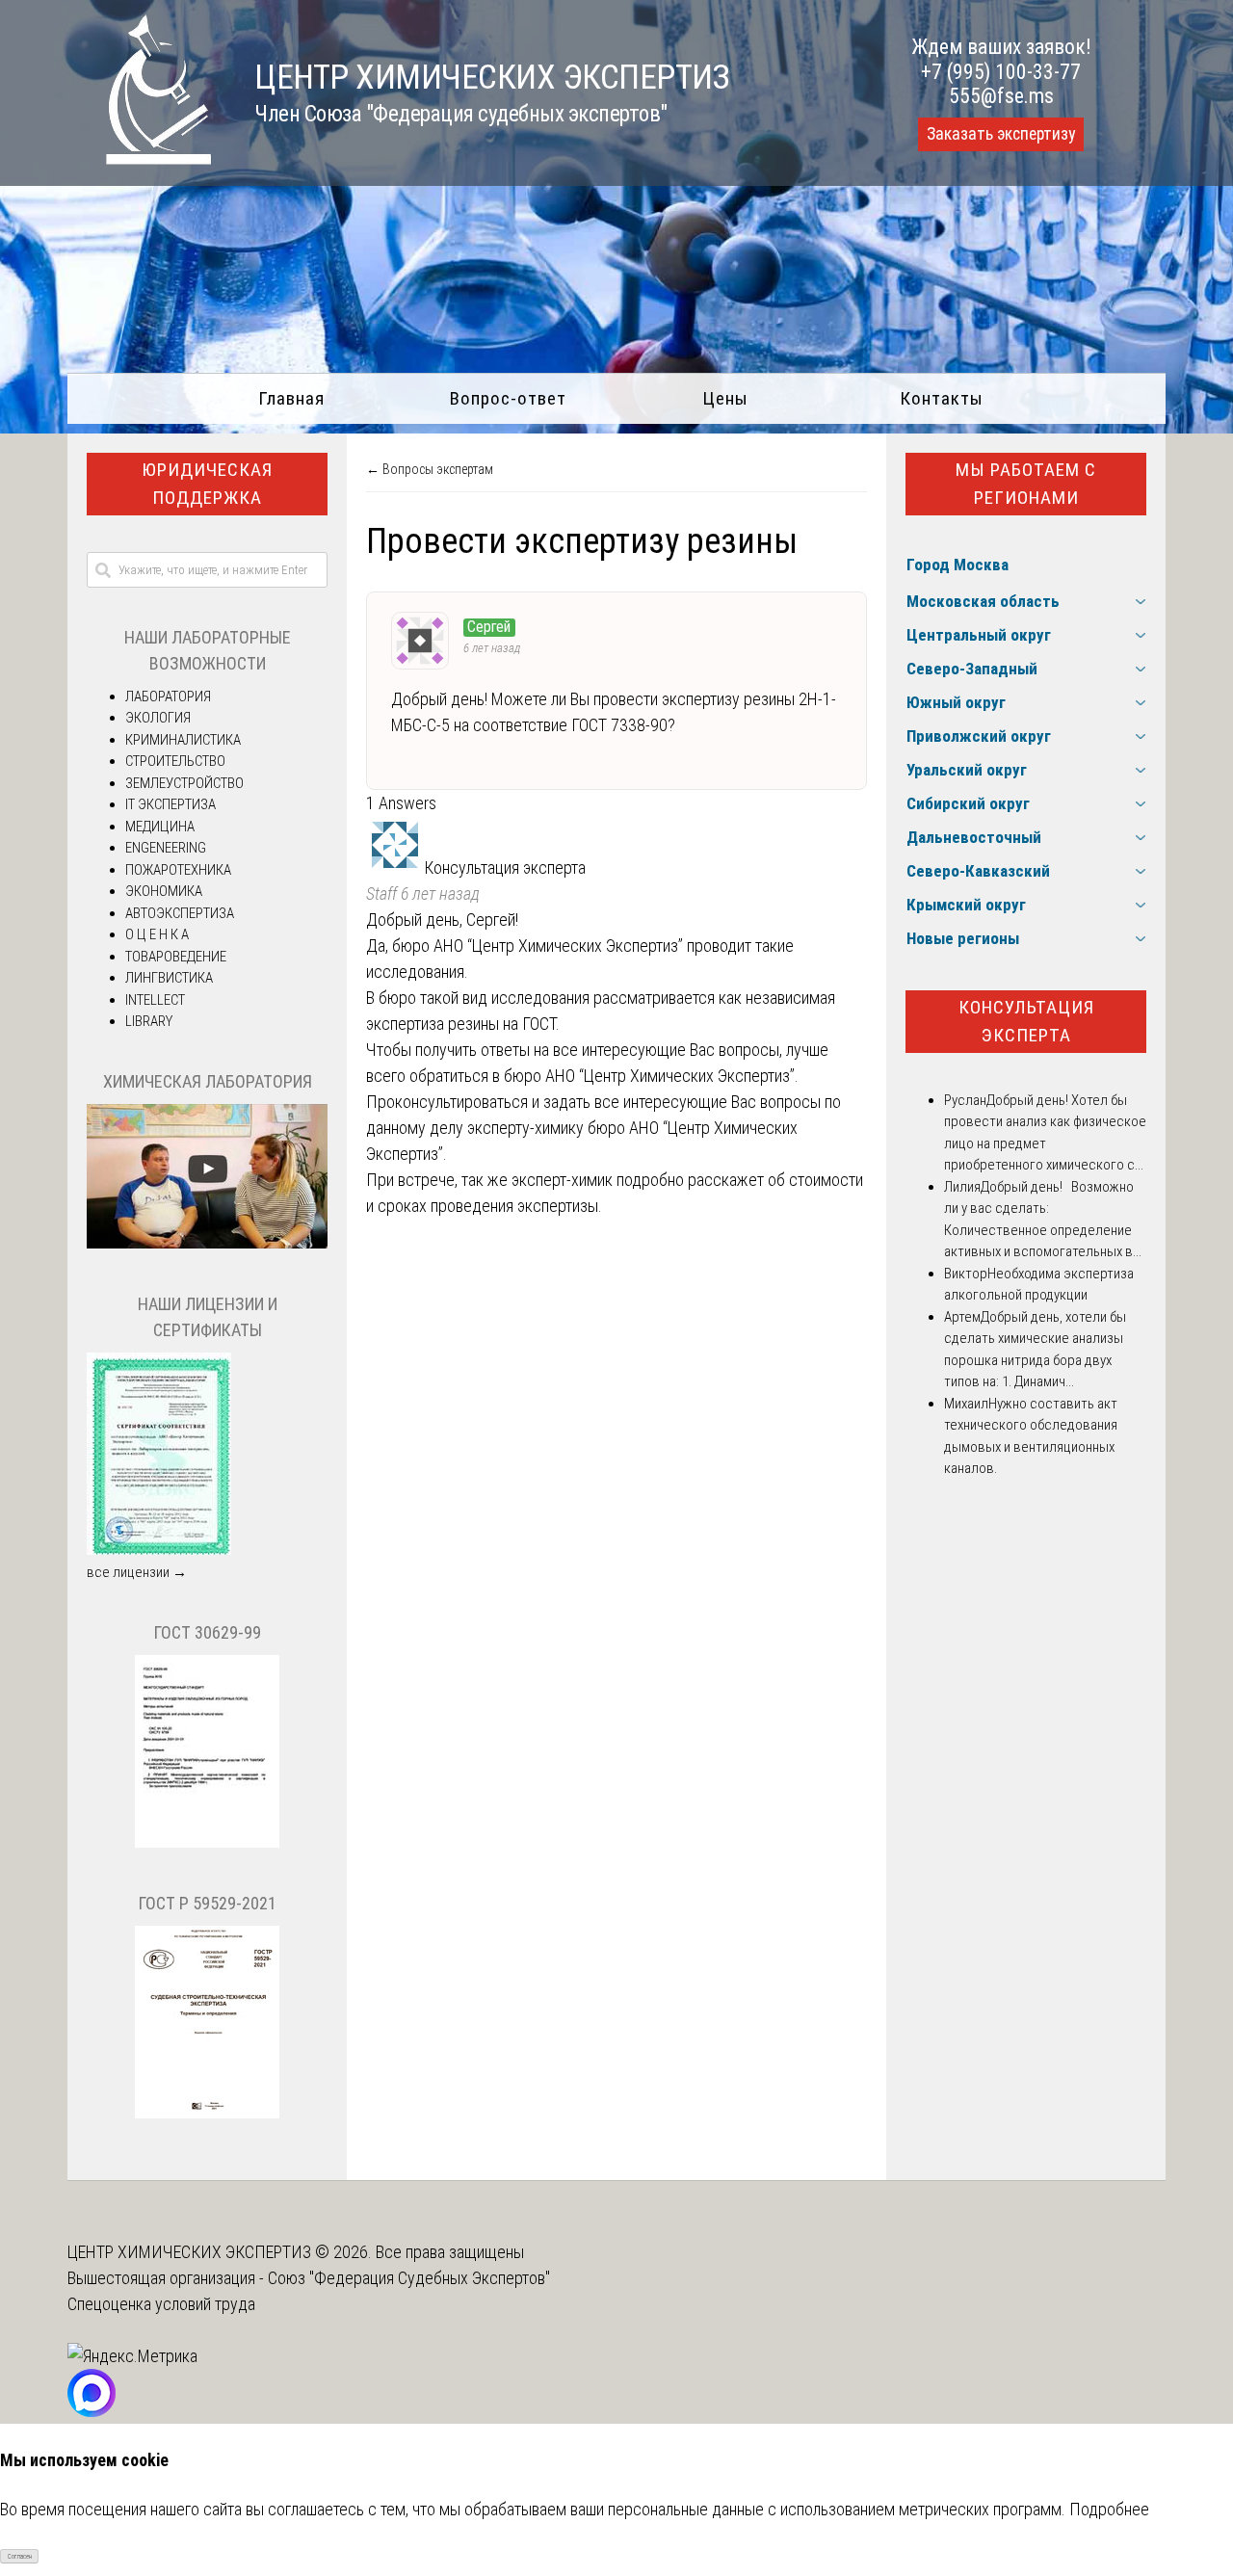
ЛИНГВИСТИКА (169, 978)
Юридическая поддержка (207, 484)
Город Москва (958, 565)
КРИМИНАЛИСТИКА (183, 740)
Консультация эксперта (1026, 1021)
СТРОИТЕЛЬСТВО (175, 761)
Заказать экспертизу (1001, 134)
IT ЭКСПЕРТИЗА (171, 804)
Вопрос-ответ (508, 398)
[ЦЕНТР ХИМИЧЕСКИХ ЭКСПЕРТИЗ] (140, 158)
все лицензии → (137, 1572)
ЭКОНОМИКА (164, 891)
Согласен (20, 2557)
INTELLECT (155, 1000)
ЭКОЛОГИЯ (158, 718)
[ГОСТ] (207, 1843)
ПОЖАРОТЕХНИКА (178, 870)
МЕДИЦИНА (160, 827)
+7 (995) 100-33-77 (1001, 72)
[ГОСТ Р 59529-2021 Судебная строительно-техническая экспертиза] (207, 2114)
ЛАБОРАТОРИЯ (168, 697)
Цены (725, 398)
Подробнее (1109, 2509)
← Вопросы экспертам (430, 469)
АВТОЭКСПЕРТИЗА (180, 913)
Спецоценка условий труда (161, 2304)
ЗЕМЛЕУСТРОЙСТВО (184, 783)
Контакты (942, 398)
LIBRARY (149, 1021)
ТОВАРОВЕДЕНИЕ (176, 957)
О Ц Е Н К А (157, 934)
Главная (291, 398)
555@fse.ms (1001, 96)
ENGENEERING (166, 848)
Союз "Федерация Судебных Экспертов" (409, 2278)
